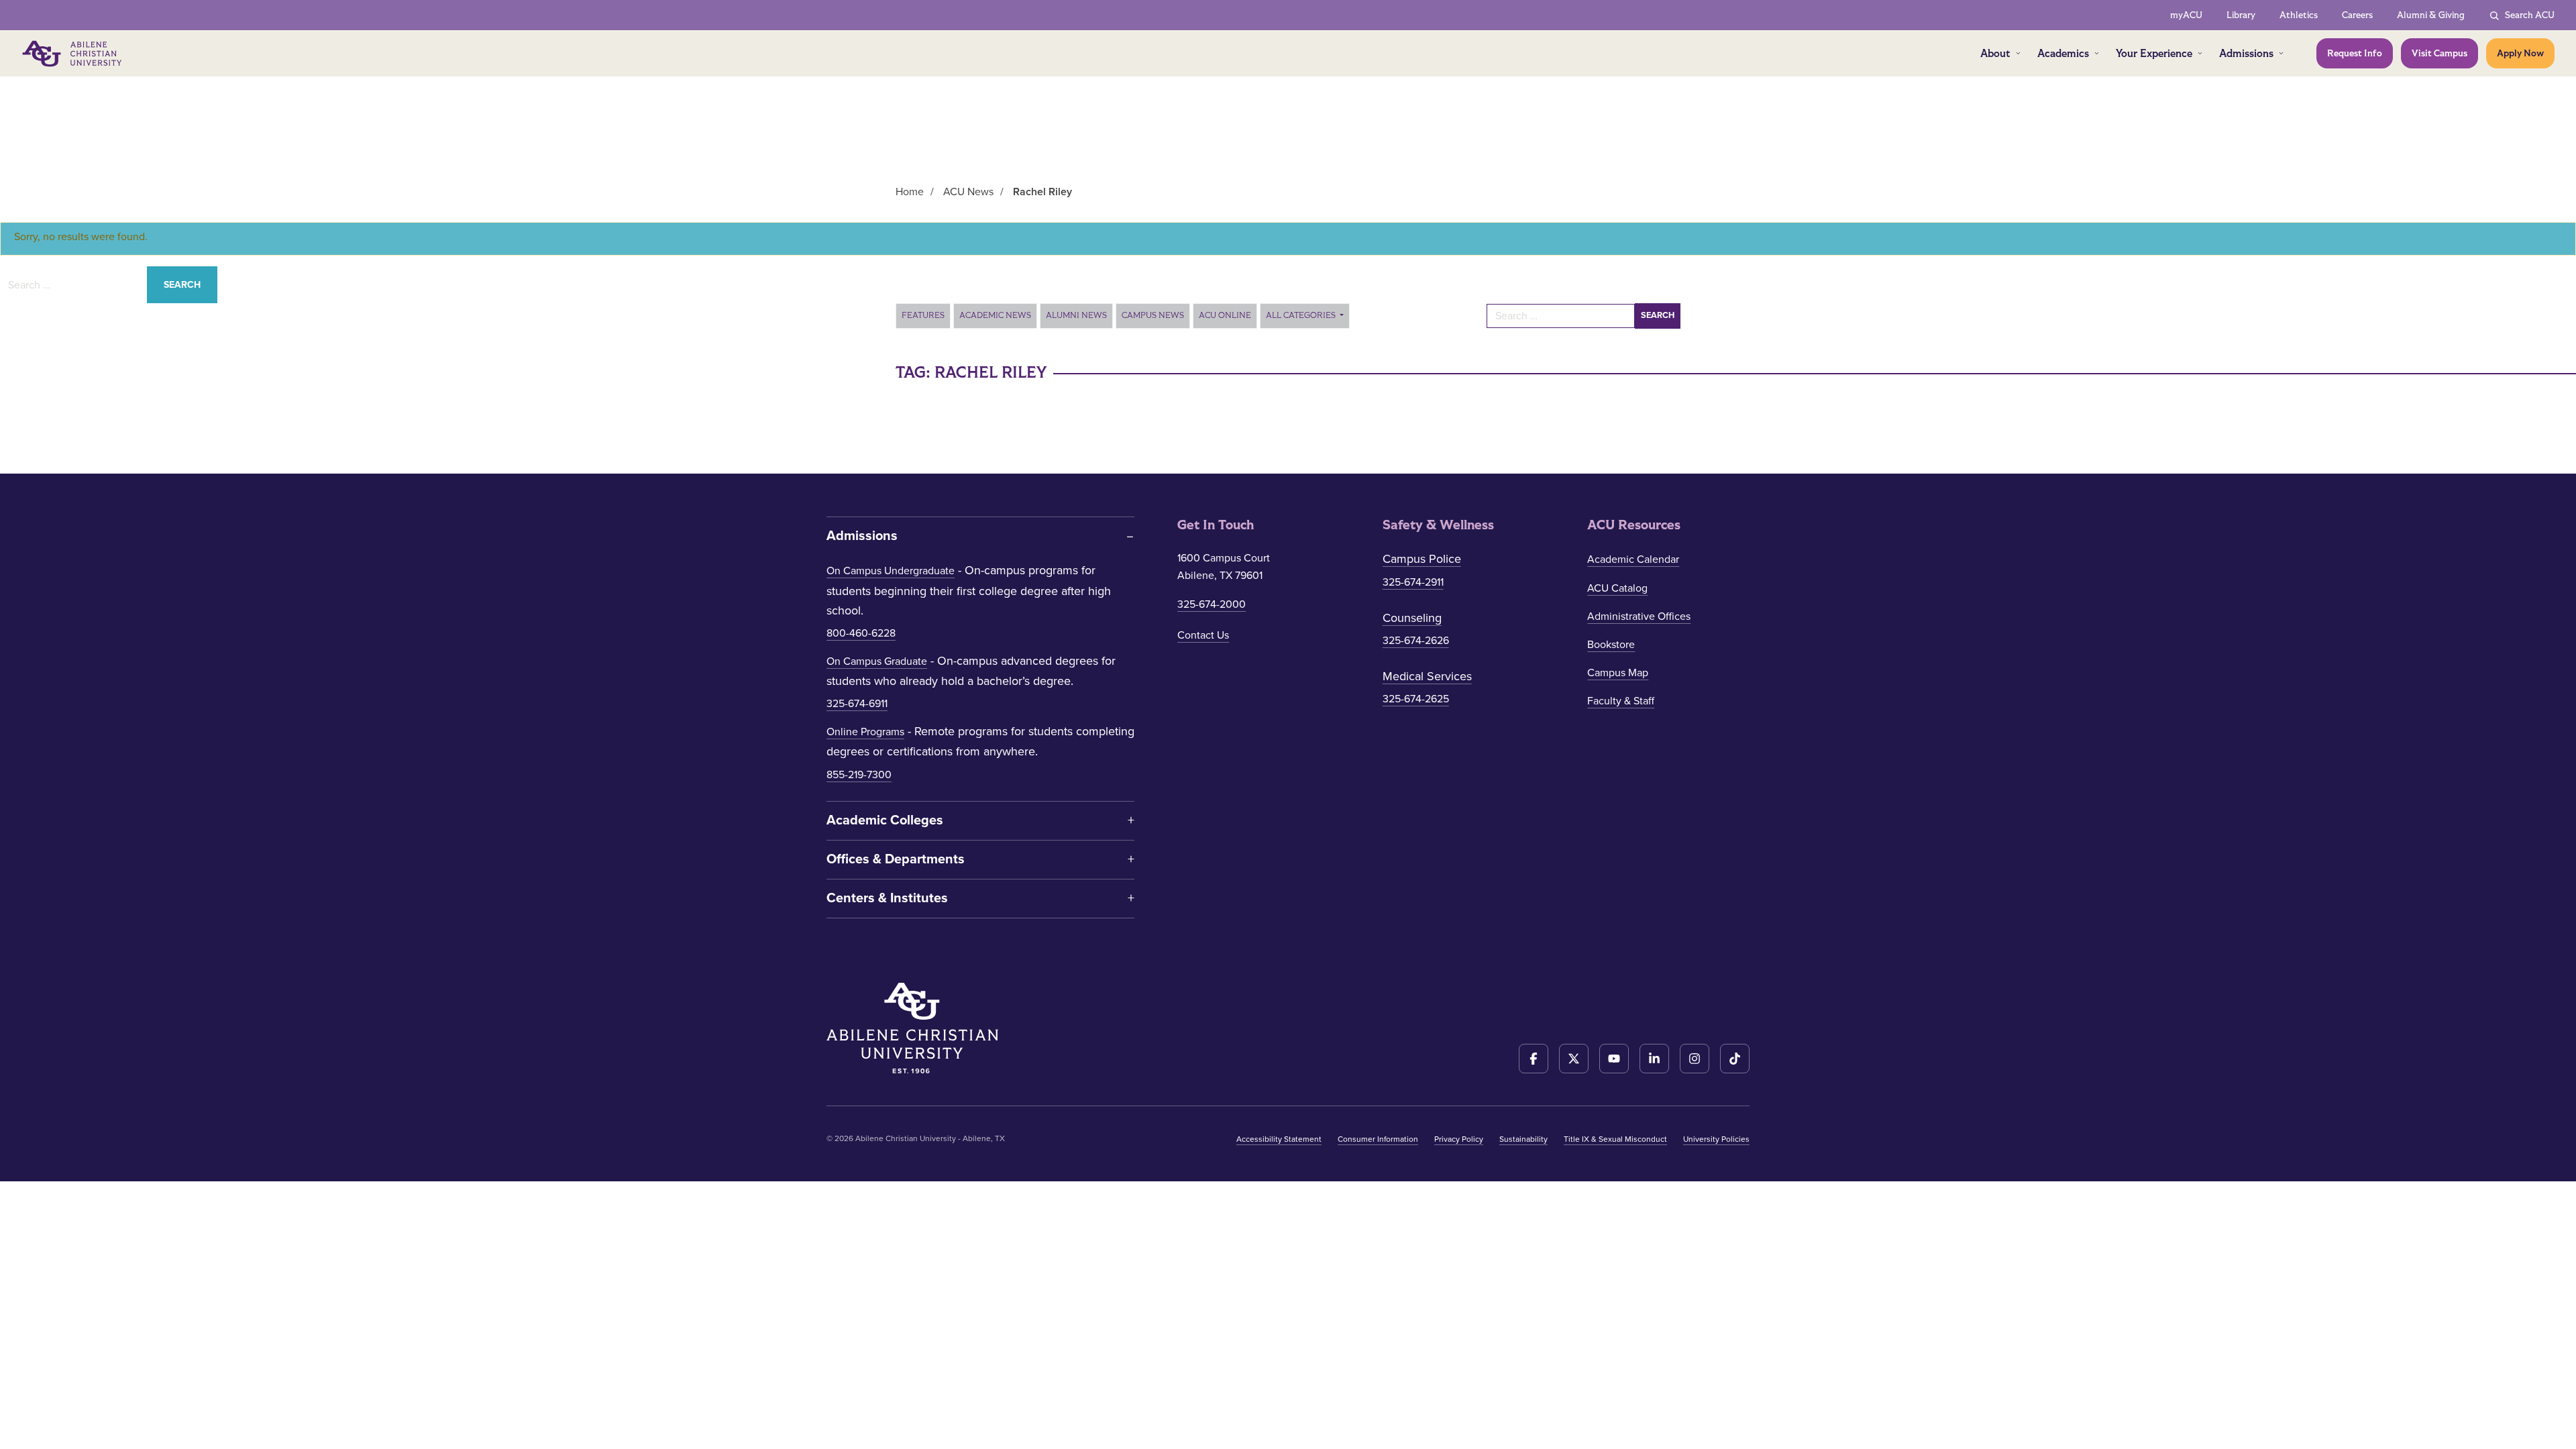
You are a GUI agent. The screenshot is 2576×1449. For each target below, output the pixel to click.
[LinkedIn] (1654, 1059)
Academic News (995, 315)
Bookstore (1611, 645)
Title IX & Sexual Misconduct (1615, 1139)
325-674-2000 (1212, 604)
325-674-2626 (1416, 641)
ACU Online (1225, 315)
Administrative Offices (1639, 616)
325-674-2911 (1413, 582)
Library (2241, 15)
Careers (2357, 15)
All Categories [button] (1302, 315)
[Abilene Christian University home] (73, 54)
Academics (2063, 53)
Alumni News (1076, 315)
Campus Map (1618, 673)
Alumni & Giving (2431, 15)
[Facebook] (1534, 1059)
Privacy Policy (1459, 1139)
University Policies (1716, 1139)
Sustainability (1523, 1139)
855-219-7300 (859, 775)
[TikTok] (1735, 1059)
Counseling (1412, 618)
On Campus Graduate (877, 661)
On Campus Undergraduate (891, 571)
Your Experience (2154, 53)
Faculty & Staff (1621, 701)
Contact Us (1203, 635)
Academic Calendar (1633, 559)
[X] (1574, 1059)
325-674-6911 (857, 704)
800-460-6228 (861, 633)
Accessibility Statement (1279, 1139)
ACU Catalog (1617, 588)
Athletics (2299, 15)
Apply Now (2520, 53)
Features (923, 315)
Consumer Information (1378, 1139)
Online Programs (865, 732)
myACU (2186, 15)
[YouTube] (1614, 1059)
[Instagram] (1695, 1059)
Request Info (2355, 53)
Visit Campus (2439, 53)
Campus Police (1422, 559)
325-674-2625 (1416, 699)
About (1995, 53)
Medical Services (1427, 676)
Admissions (2246, 53)
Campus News (1153, 315)
